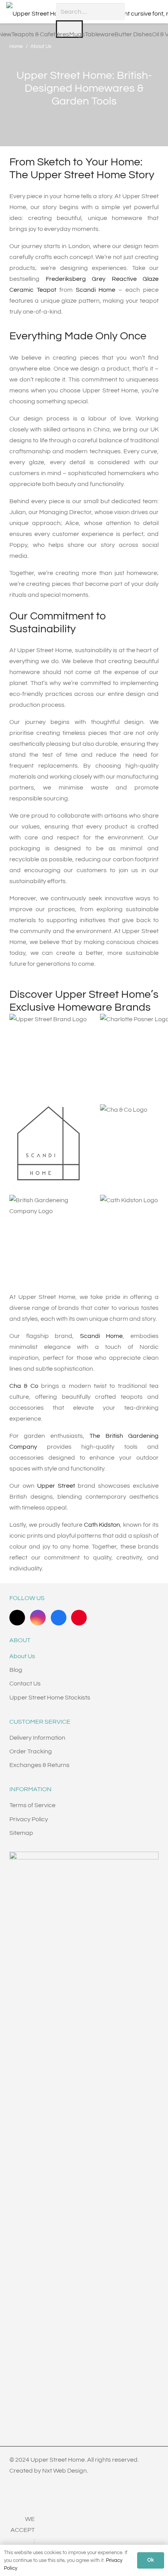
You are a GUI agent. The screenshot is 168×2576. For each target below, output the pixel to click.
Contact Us (25, 1684)
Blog (16, 1670)
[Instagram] (38, 1618)
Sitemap (21, 1833)
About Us (22, 1656)
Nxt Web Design (64, 2471)
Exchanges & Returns (39, 1765)
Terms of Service (32, 1805)
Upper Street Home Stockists (50, 1698)
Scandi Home (96, 290)
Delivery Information (37, 1738)
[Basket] (158, 12)
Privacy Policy (29, 1819)
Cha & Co (24, 1386)
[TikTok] (17, 1618)
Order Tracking (31, 1751)
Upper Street (56, 1486)
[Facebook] (59, 1618)
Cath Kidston (102, 1525)
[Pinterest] (79, 1618)
